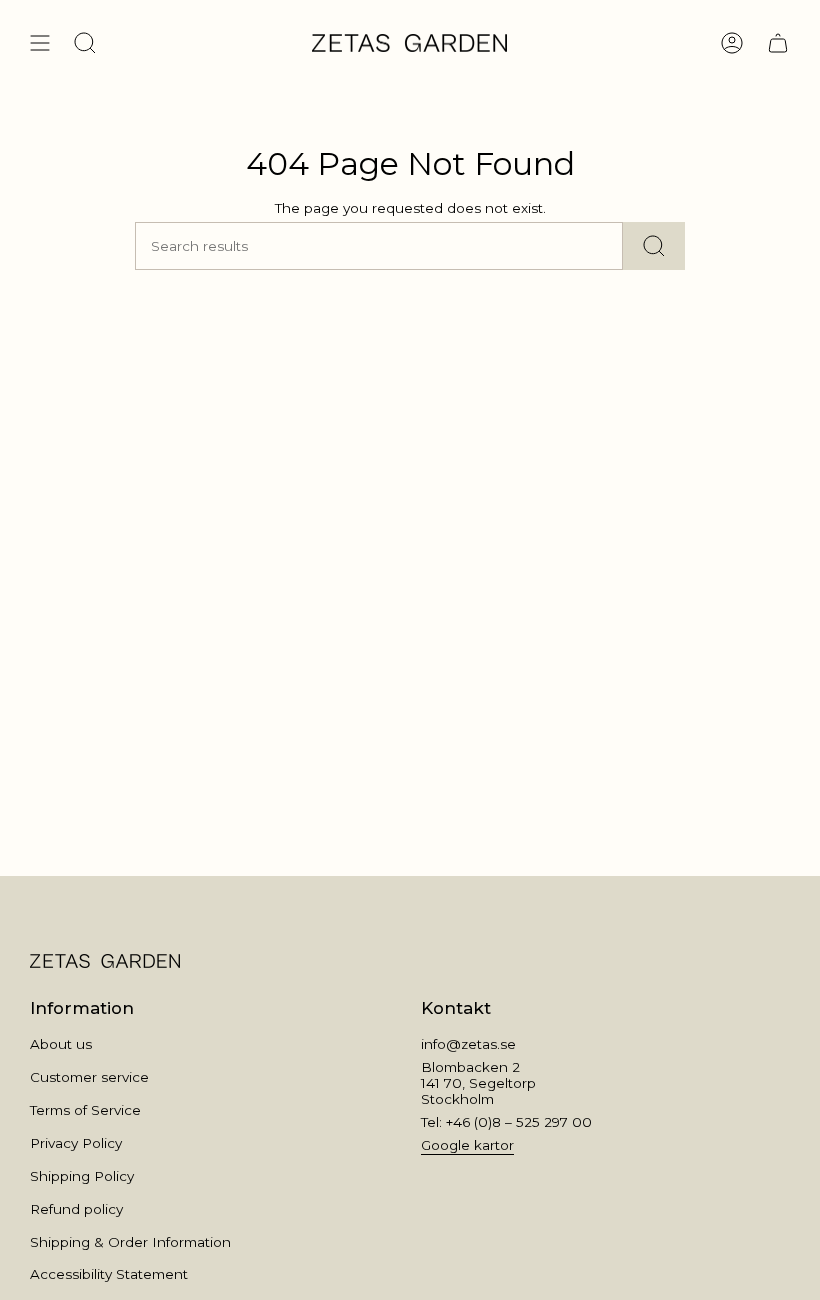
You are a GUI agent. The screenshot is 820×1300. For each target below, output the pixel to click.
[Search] (654, 246)
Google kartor (467, 1145)
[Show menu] (40, 43)
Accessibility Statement (109, 1274)
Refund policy (76, 1209)
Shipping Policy (82, 1176)
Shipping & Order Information (130, 1242)
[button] (85, 43)
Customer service (89, 1077)
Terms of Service (85, 1110)
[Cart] (778, 43)
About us (61, 1044)
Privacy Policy (76, 1143)
